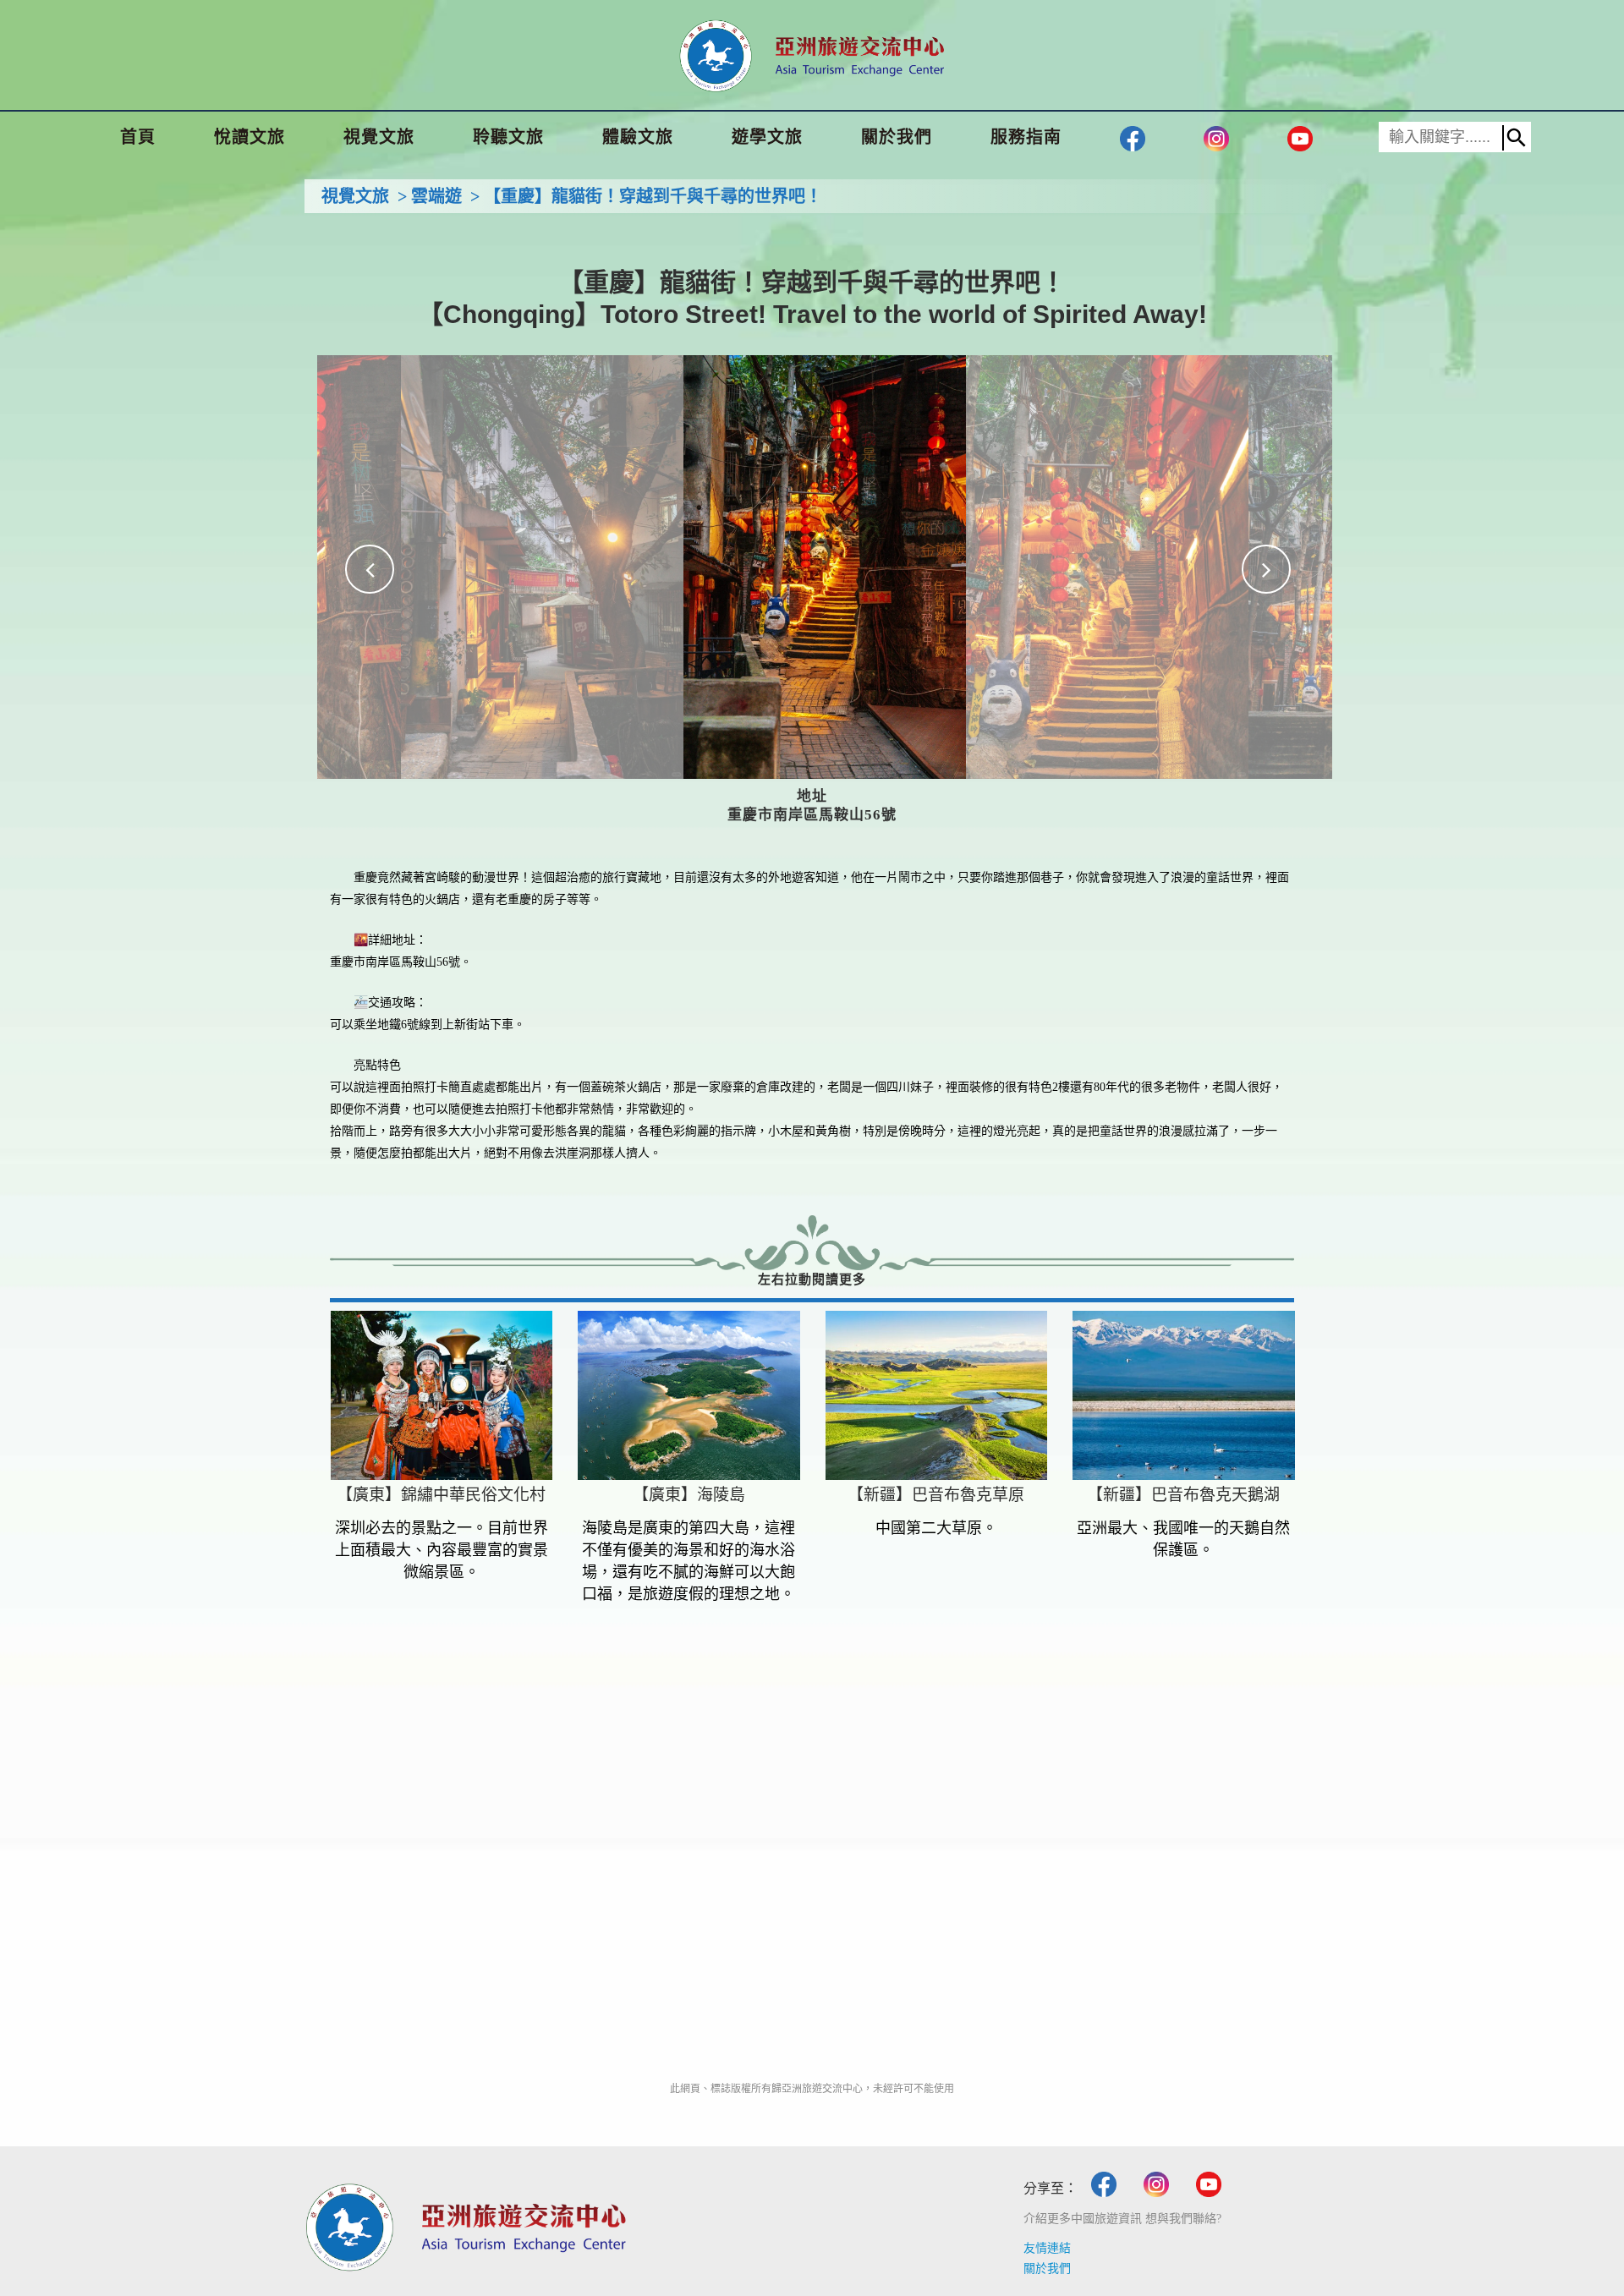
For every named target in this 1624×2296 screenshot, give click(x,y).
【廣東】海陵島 (689, 1495)
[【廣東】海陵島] (689, 1395)
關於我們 (1047, 2269)
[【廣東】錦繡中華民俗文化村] (442, 1395)
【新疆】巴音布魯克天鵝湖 (1183, 1495)
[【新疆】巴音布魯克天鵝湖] (1184, 1395)
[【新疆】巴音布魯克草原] (937, 1395)
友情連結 (1047, 2248)
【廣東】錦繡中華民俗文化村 (441, 1495)
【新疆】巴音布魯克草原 (936, 1495)
